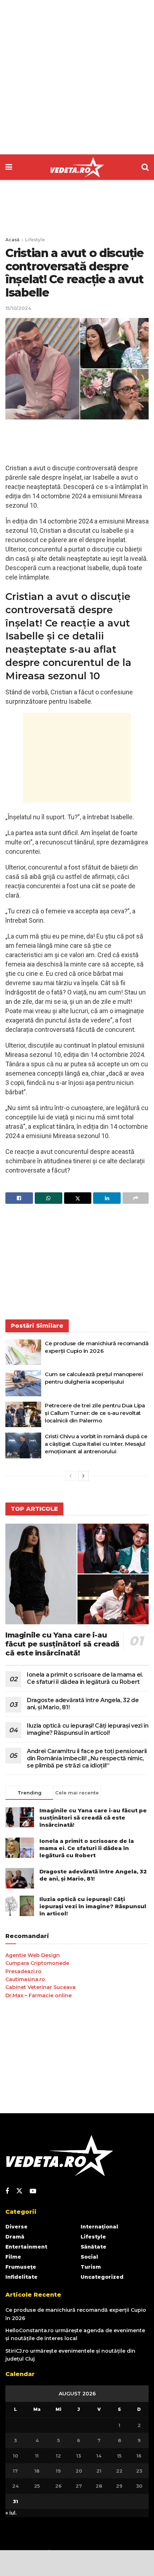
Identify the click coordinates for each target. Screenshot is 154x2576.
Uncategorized (102, 2277)
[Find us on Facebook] (7, 2191)
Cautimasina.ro (25, 1979)
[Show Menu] (9, 167)
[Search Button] (145, 167)
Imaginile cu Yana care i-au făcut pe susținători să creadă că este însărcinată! (62, 1644)
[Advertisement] (77, 77)
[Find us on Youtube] (33, 2191)
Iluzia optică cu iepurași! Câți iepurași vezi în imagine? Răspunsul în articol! (88, 1729)
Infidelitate (21, 2277)
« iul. (11, 2513)
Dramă (15, 2237)
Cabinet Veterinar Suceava (40, 1987)
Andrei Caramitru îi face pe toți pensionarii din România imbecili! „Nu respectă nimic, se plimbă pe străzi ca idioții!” (87, 1758)
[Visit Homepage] (77, 167)
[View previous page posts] (71, 1476)
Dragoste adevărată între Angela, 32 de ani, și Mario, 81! (93, 1875)
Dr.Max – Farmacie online (38, 1995)
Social (89, 2257)
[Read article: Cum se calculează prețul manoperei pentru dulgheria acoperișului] (23, 1383)
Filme (13, 2257)
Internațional (99, 2227)
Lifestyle (35, 240)
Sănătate (93, 2247)
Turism (91, 2267)
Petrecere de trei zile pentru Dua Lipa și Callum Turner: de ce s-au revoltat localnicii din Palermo (95, 1413)
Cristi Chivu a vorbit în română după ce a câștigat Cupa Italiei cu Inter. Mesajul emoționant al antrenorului (96, 1444)
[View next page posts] (83, 1476)
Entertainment (26, 2247)
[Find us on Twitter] (19, 2191)
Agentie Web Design (33, 1955)
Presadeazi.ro (23, 1971)
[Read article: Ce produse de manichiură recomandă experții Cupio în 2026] (23, 1352)
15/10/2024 (18, 308)
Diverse (16, 2227)
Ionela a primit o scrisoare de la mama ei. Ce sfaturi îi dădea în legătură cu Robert (85, 1678)
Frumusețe (21, 2267)
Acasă (12, 240)
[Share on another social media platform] (136, 1198)
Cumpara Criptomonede (37, 1963)
